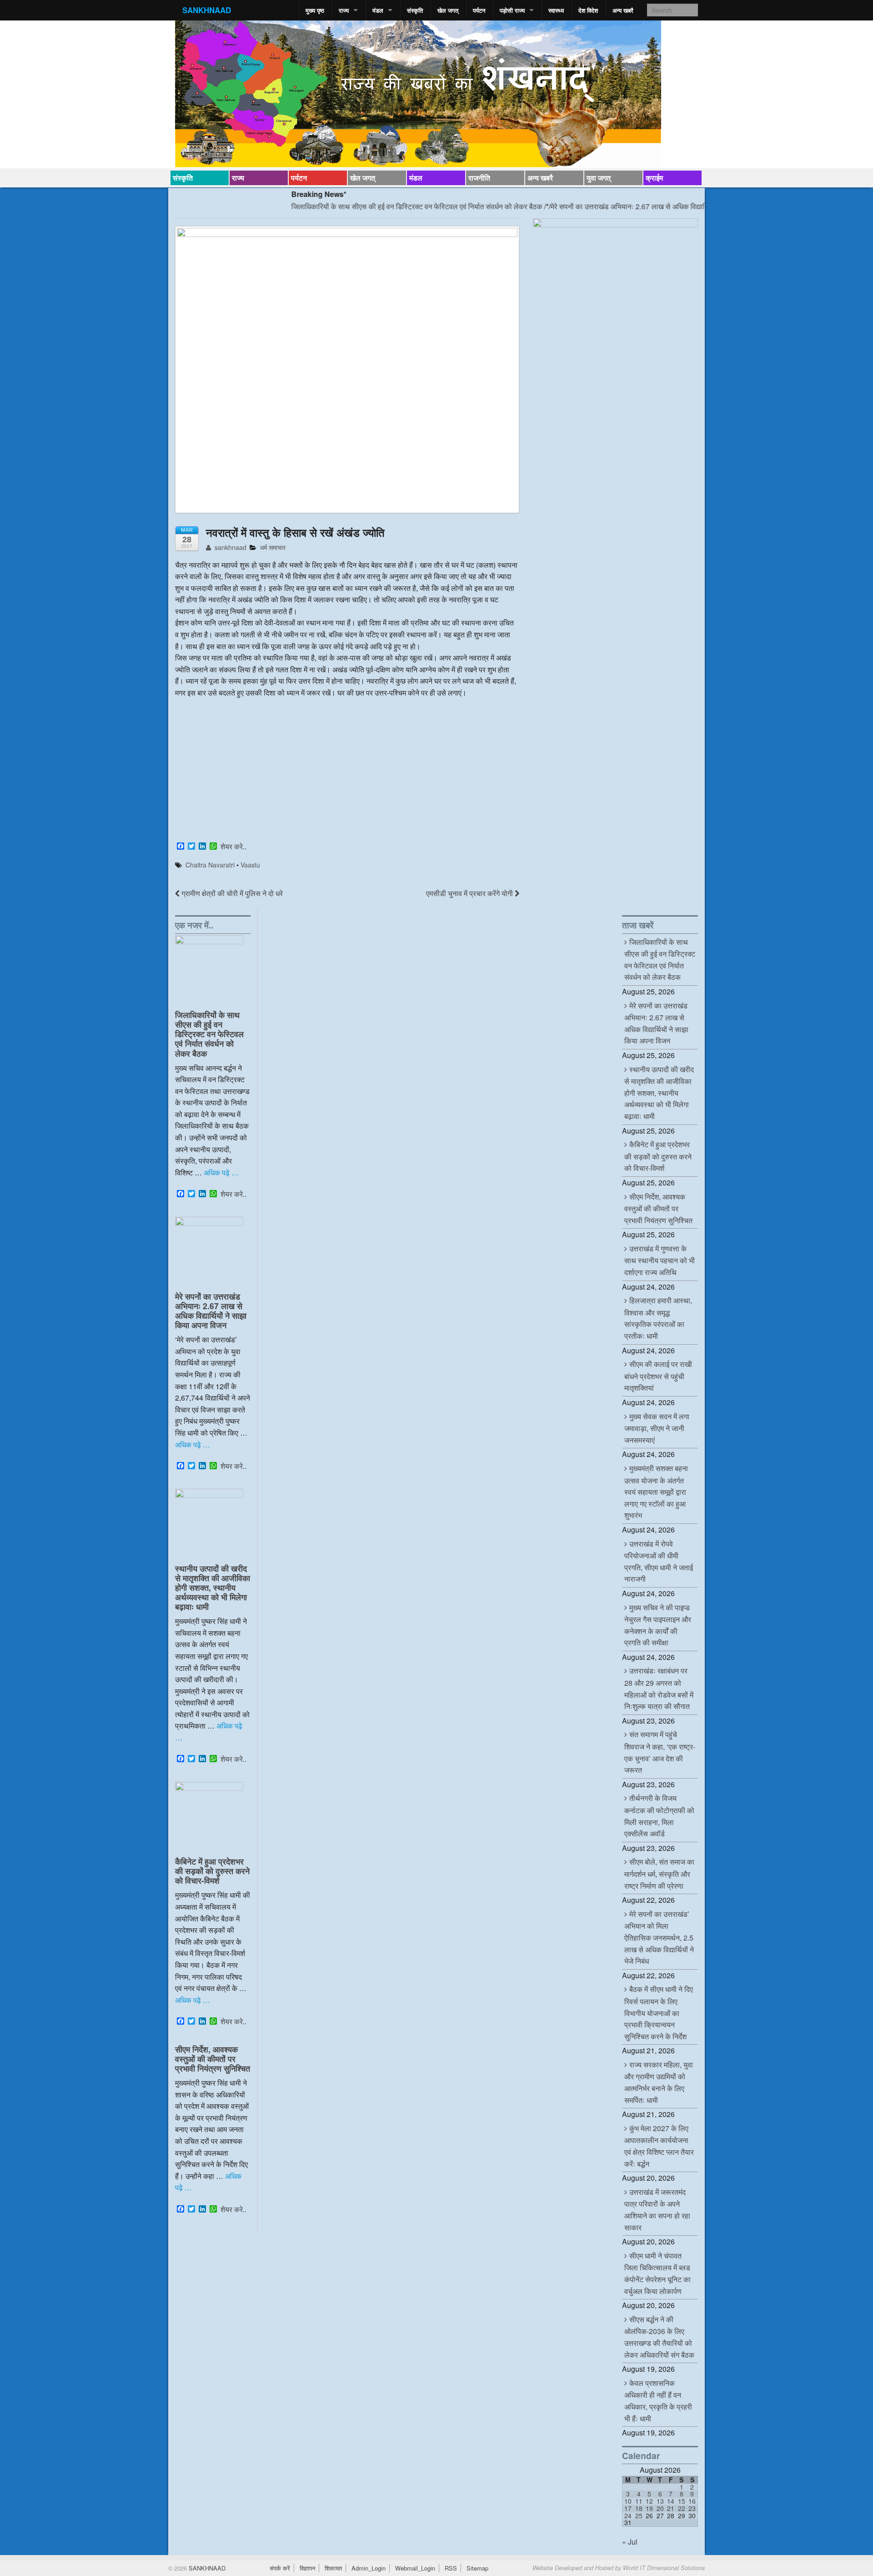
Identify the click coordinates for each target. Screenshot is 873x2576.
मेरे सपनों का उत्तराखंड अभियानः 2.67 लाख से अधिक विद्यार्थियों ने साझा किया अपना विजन (609, 206)
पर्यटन (479, 10)
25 (639, 2516)
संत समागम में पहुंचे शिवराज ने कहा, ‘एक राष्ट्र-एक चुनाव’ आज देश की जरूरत (660, 1752)
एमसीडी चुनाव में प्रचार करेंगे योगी (470, 893)
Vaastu (250, 865)
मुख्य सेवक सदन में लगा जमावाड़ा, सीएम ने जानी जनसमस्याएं (657, 1428)
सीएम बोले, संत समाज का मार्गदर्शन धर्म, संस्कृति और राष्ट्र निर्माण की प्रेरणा (659, 1873)
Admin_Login (369, 2568)
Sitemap (477, 2568)
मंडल (378, 10)
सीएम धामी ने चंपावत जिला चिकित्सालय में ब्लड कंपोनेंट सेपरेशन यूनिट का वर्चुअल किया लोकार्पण (657, 2273)
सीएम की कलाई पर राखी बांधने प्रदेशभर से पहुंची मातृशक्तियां (658, 1376)
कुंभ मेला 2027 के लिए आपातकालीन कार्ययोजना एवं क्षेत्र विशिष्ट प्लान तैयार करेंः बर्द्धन (659, 2146)
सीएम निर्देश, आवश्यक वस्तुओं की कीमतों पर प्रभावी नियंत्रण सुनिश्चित (213, 2059)
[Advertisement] (347, 771)
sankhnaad (230, 547)
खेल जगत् (448, 10)
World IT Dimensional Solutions (664, 2568)
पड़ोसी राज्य (512, 10)
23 (692, 2508)
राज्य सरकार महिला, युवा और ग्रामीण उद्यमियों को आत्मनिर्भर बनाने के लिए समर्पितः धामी (659, 2082)
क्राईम (654, 178)
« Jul (630, 2542)
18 (639, 2508)
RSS (451, 2568)
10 (628, 2501)
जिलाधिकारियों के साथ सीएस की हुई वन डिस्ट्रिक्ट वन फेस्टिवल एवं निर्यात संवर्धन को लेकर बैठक (358, 206)
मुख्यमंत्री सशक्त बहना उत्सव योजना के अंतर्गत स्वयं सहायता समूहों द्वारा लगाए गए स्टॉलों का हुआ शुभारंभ (656, 1492)
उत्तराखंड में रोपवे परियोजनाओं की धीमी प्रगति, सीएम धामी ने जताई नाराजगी (659, 1561)
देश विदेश (588, 10)
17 (628, 2508)
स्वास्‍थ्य (556, 10)
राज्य (344, 10)
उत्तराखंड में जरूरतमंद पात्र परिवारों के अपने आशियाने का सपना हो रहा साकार (657, 2210)
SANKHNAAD (207, 10)
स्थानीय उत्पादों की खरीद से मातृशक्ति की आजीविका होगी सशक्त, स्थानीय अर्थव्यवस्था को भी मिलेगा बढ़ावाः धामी (213, 1587)
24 (628, 2516)
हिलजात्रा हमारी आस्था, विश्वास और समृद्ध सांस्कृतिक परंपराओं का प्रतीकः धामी (658, 1318)
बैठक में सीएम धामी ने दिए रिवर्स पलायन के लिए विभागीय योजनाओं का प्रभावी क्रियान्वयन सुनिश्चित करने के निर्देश (659, 2012)
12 (649, 2501)
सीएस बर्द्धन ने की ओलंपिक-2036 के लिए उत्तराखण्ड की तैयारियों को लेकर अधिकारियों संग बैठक (659, 2337)
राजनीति (479, 178)
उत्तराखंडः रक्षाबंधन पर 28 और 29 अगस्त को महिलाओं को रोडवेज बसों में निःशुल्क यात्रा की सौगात (659, 1688)
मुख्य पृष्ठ (315, 10)
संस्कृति (415, 10)
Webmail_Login (415, 2568)
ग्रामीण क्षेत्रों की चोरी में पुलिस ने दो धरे (231, 893)
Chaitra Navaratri (210, 865)
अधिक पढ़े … (221, 1172)
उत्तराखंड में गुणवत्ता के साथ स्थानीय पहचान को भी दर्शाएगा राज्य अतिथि (660, 1260)
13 (660, 2501)
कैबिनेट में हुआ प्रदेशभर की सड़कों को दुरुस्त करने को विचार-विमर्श (212, 1871)
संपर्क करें (280, 2568)
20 (660, 2508)
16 (692, 2501)
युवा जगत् (599, 178)
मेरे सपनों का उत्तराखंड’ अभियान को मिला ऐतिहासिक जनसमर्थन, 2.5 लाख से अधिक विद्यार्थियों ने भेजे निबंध (659, 1937)
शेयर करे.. (233, 847)
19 (649, 2508)
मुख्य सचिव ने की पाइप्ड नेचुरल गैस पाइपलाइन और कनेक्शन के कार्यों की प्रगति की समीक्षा (658, 1625)
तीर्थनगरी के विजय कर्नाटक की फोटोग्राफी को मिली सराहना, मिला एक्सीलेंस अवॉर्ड (659, 1816)
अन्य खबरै (623, 10)
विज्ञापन (307, 2568)
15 (682, 2501)
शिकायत (333, 2568)
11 (639, 2501)
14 (671, 2501)
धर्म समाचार (273, 547)
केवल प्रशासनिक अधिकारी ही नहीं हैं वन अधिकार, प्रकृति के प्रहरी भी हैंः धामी (658, 2401)
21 (671, 2508)
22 (682, 2508)
